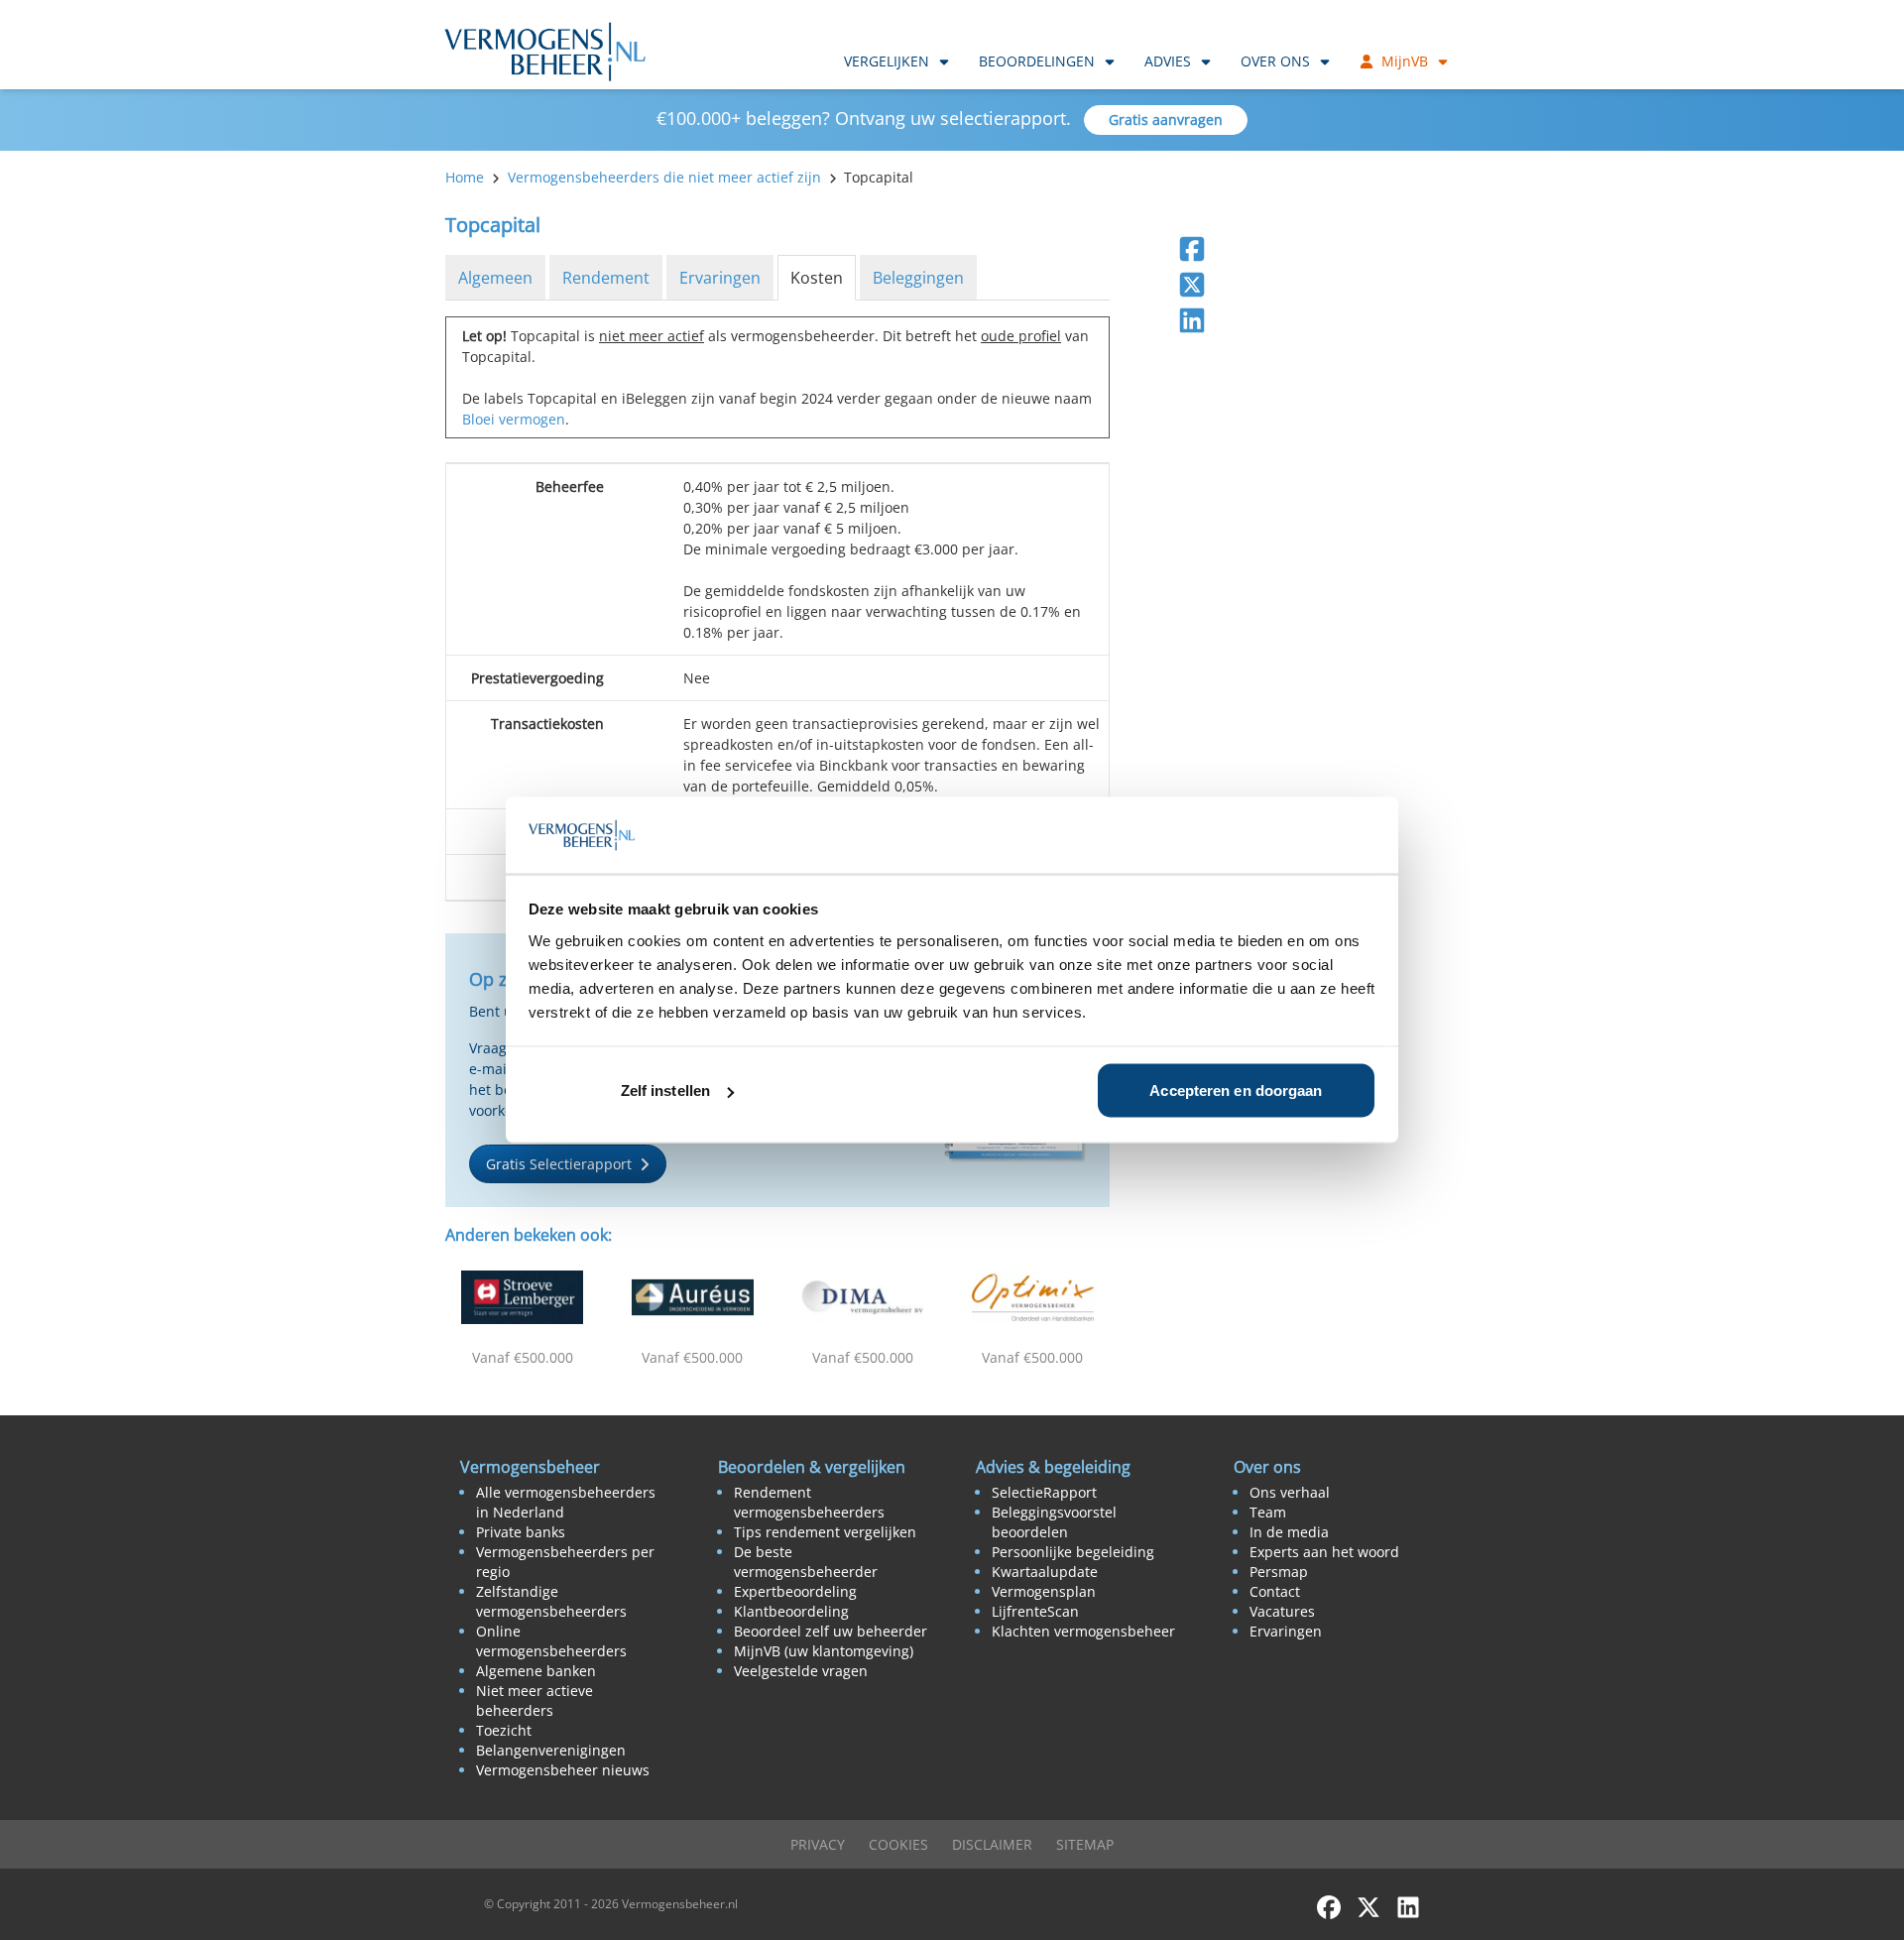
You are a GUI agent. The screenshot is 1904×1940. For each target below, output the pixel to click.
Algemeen (495, 278)
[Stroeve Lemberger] (523, 1297)
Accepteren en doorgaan (1236, 1091)
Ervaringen (720, 278)
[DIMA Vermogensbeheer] (863, 1297)
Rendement (606, 278)
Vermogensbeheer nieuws (563, 1770)
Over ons (1275, 61)
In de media (1289, 1532)
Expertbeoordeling (795, 1591)
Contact (1275, 1591)
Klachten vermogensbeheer (1083, 1631)
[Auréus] (693, 1297)
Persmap (1279, 1572)
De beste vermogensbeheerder (806, 1562)
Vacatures (1282, 1611)
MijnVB (1405, 61)
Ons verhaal (1290, 1492)
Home (465, 177)
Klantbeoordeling (791, 1611)
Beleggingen (918, 278)
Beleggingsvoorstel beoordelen (1054, 1522)
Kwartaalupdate (1045, 1572)
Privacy (818, 1844)
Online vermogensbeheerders (551, 1641)
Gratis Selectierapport (559, 1164)
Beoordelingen (1037, 61)
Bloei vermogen (514, 419)
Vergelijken (887, 61)
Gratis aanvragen (1166, 120)
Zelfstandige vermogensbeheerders (551, 1601)
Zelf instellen (665, 1091)
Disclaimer (992, 1844)
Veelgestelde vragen (801, 1671)
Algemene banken (536, 1671)
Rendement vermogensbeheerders (809, 1502)
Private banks (521, 1532)
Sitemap (1085, 1844)
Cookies (898, 1844)
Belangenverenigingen (551, 1750)
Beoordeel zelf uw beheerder (831, 1631)
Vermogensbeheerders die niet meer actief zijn (664, 177)
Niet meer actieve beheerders (535, 1700)
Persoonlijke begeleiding (1073, 1552)
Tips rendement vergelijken (825, 1532)
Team (1268, 1512)
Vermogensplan (1044, 1591)
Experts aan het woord (1324, 1552)
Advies (1168, 61)
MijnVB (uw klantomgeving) (824, 1651)
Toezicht (504, 1730)
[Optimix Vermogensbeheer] (1033, 1297)
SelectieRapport (1044, 1492)
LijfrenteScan (1035, 1611)
